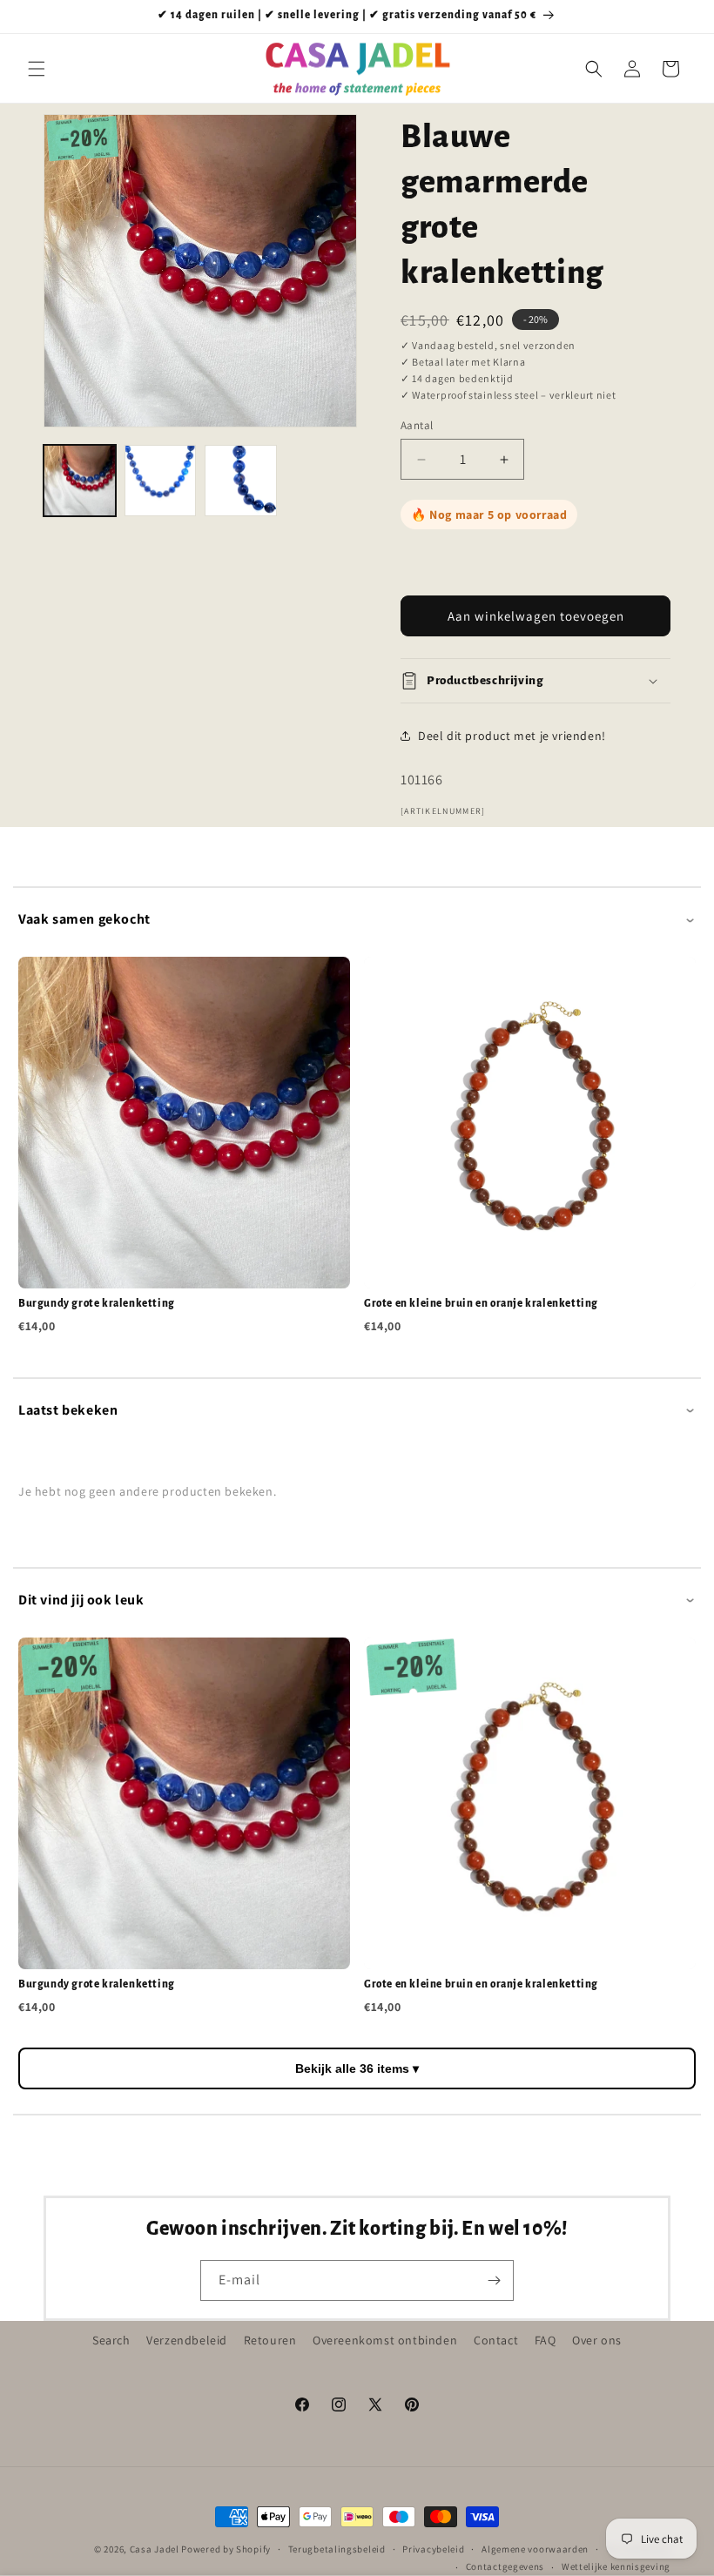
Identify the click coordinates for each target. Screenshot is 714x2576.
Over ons (597, 2340)
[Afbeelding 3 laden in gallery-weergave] (241, 481)
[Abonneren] (494, 2280)
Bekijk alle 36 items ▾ (357, 2068)
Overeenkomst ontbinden (385, 2340)
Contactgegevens (505, 2566)
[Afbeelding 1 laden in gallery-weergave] (80, 481)
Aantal (417, 425)
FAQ (546, 2340)
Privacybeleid (433, 2549)
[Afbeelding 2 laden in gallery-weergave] (161, 481)
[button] (37, 69)
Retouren (270, 2340)
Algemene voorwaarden (535, 2549)
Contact (496, 2340)
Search (111, 2340)
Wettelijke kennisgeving (616, 2566)
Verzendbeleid (187, 2340)
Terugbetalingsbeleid (337, 2549)
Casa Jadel (155, 2549)
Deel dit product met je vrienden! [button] (512, 736)
